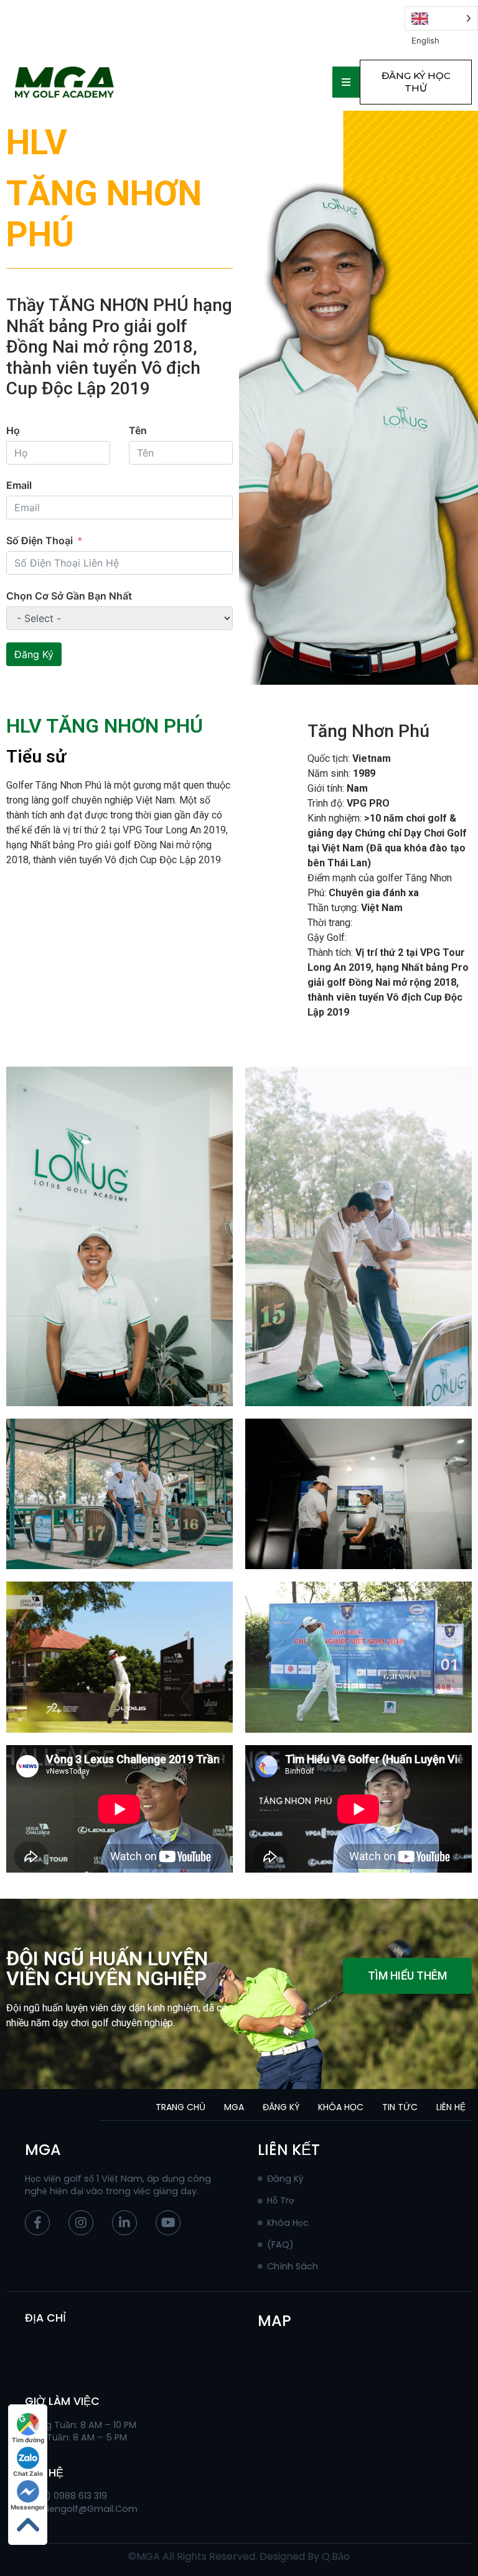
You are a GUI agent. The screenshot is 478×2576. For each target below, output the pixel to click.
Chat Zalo (28, 2473)
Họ (13, 430)
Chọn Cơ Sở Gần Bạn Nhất (69, 596)
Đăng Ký (34, 654)
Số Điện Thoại (40, 540)
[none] (441, 18)
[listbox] (441, 18)
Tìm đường (28, 2440)
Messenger (28, 2507)
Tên (138, 430)
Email (19, 485)
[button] (416, 82)
